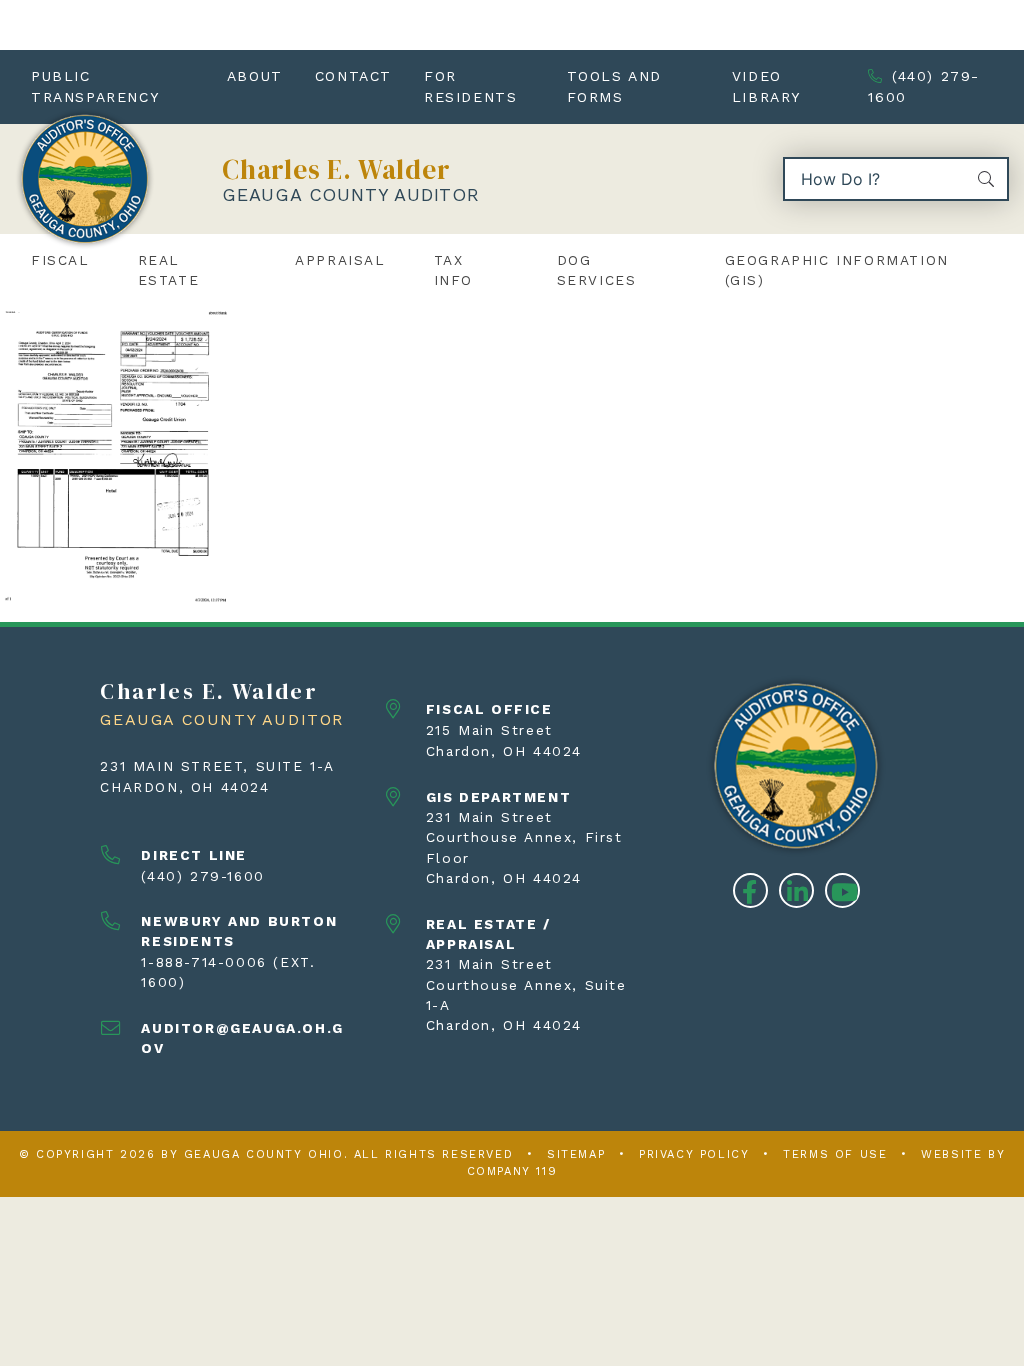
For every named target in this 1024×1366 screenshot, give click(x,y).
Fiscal (60, 260)
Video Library (766, 86)
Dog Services (597, 270)
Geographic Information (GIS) (837, 270)
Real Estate (169, 270)
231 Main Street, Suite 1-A (217, 766)
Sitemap (576, 1154)
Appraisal (340, 260)
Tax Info (453, 270)
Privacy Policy (694, 1154)
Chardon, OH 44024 (184, 787)
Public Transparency (95, 86)
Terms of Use (835, 1154)
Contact (353, 76)
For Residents (470, 86)
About (255, 76)
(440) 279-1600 (924, 86)
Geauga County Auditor (351, 194)
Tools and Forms (614, 86)
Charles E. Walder (336, 169)
